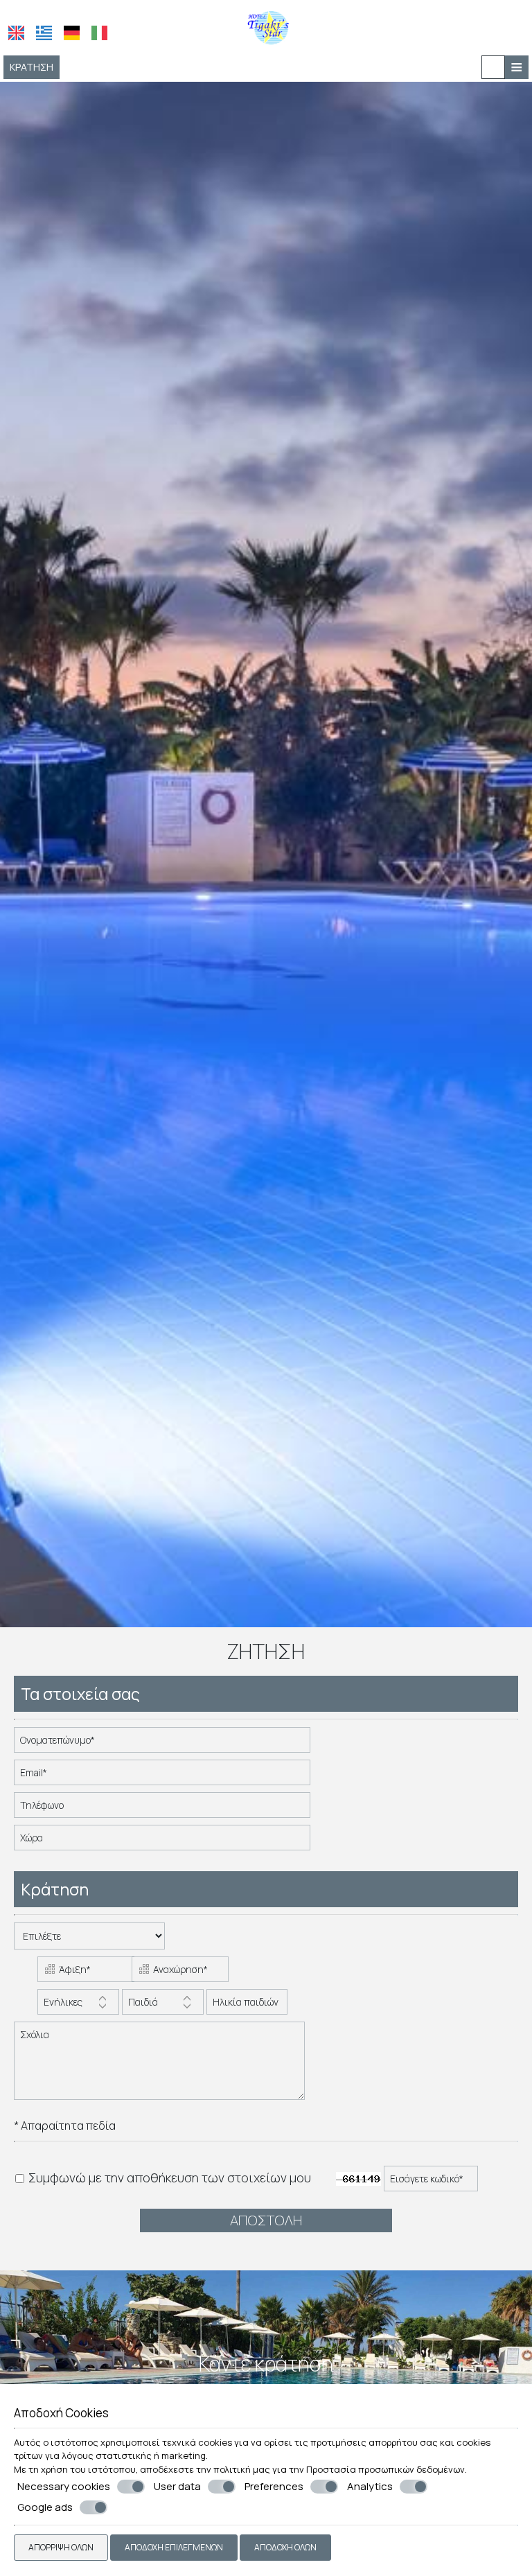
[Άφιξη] (83, 1973)
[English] (16, 33)
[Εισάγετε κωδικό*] (432, 2182)
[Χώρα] (163, 1841)
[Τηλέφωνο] (163, 1808)
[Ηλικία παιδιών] (245, 2005)
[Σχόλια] (160, 2066)
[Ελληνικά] (44, 33)
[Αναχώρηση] (177, 1973)
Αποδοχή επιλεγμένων (174, 2547)
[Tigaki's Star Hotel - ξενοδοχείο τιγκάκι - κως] (266, 26)
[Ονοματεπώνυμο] (163, 1743)
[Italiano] (99, 33)
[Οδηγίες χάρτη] (493, 67)
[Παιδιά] (163, 2005)
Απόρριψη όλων (61, 2547)
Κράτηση (32, 67)
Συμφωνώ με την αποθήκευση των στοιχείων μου (168, 2178)
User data (177, 2487)
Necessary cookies (64, 2487)
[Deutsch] (72, 33)
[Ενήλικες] (78, 2005)
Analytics (370, 2487)
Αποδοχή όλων (285, 2547)
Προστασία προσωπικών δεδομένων (385, 2469)
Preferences (274, 2487)
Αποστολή (266, 2220)
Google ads (45, 2507)
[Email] (163, 1776)
